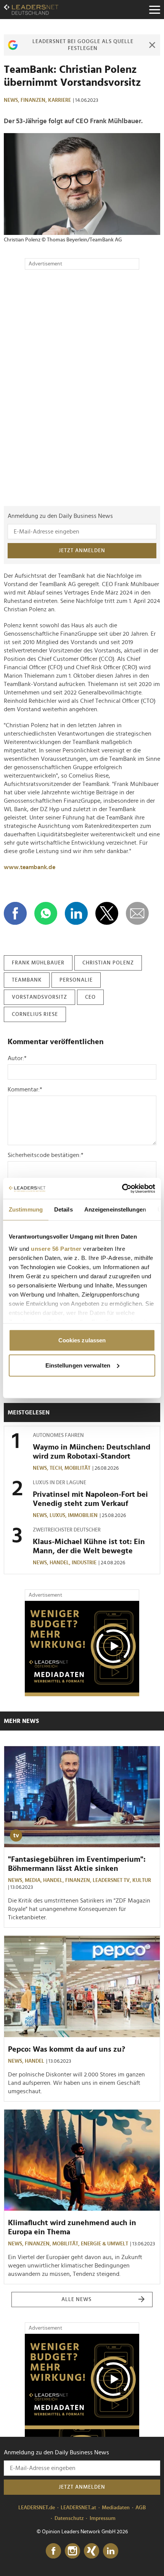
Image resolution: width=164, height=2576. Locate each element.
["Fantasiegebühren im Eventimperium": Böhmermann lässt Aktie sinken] (82, 1797)
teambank (27, 980)
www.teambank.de (30, 867)
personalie (76, 980)
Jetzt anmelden (82, 551)
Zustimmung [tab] (26, 1209)
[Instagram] (72, 2551)
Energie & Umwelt (105, 2244)
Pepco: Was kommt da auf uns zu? (67, 2049)
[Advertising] (82, 1649)
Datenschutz (69, 2518)
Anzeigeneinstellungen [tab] (115, 1209)
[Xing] (92, 2551)
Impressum (103, 2518)
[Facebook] (53, 2551)
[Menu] (154, 10)
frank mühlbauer (38, 963)
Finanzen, (34, 100)
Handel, (61, 1563)
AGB (141, 2508)
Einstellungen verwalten (78, 1365)
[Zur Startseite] (31, 10)
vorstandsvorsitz (39, 997)
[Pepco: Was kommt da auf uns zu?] (82, 1986)
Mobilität (77, 1468)
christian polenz (108, 963)
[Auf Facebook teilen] (15, 913)
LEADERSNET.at (78, 2508)
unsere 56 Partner (56, 1248)
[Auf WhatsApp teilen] (46, 913)
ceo (90, 997)
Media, (34, 1880)
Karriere (59, 100)
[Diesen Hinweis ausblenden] (152, 45)
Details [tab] (64, 1209)
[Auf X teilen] (107, 913)
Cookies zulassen (82, 1340)
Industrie (84, 1563)
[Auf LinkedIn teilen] (76, 913)
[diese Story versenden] (137, 913)
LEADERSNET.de (37, 2508)
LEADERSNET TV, (113, 1880)
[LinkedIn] (111, 2551)
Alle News (76, 2300)
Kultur (142, 1880)
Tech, (57, 1468)
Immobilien (83, 1515)
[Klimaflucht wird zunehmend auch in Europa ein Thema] (82, 2160)
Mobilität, (67, 2244)
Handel (35, 2061)
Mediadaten (116, 2508)
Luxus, (59, 1515)
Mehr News (21, 1721)
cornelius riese (35, 1014)
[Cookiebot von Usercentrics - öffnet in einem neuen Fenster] (122, 1188)
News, (12, 100)
